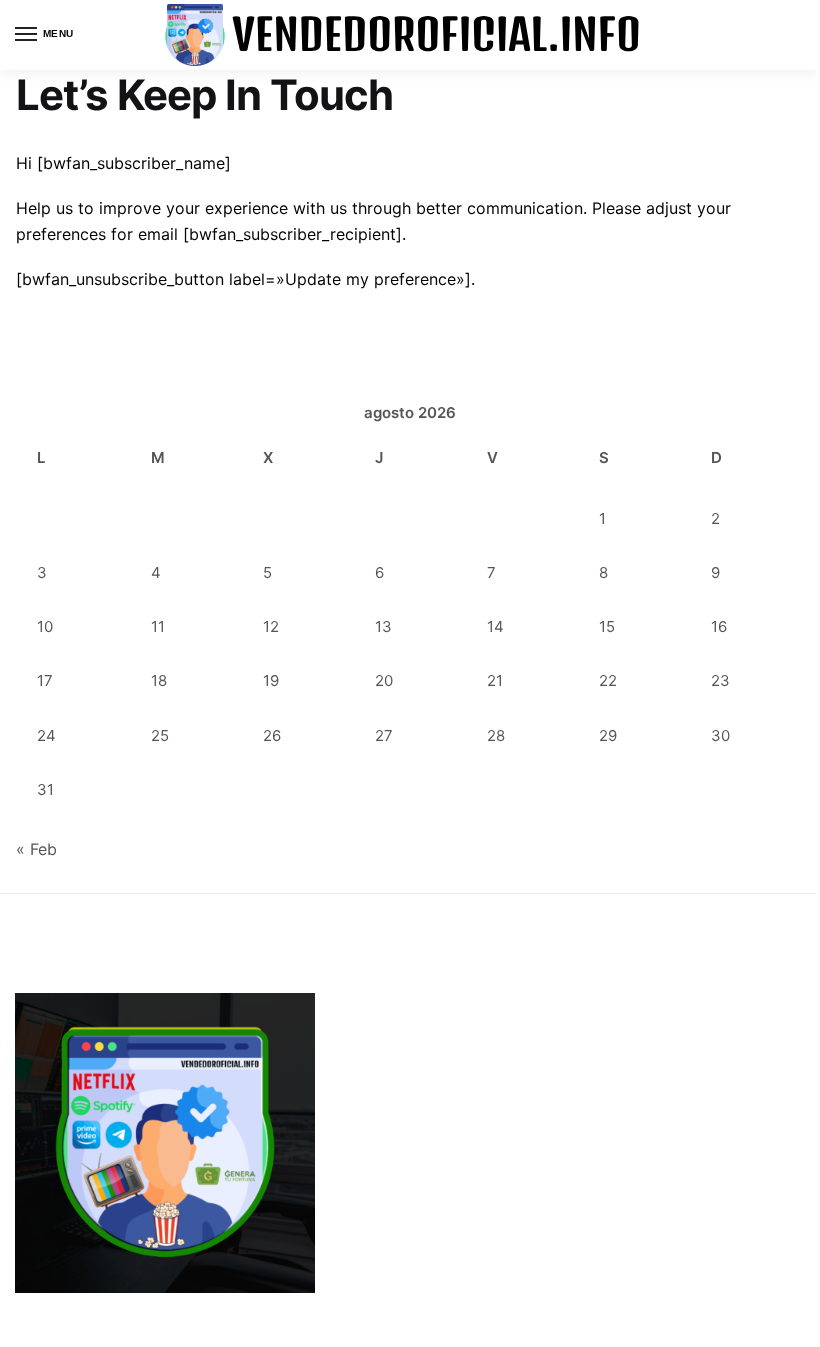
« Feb (36, 849)
